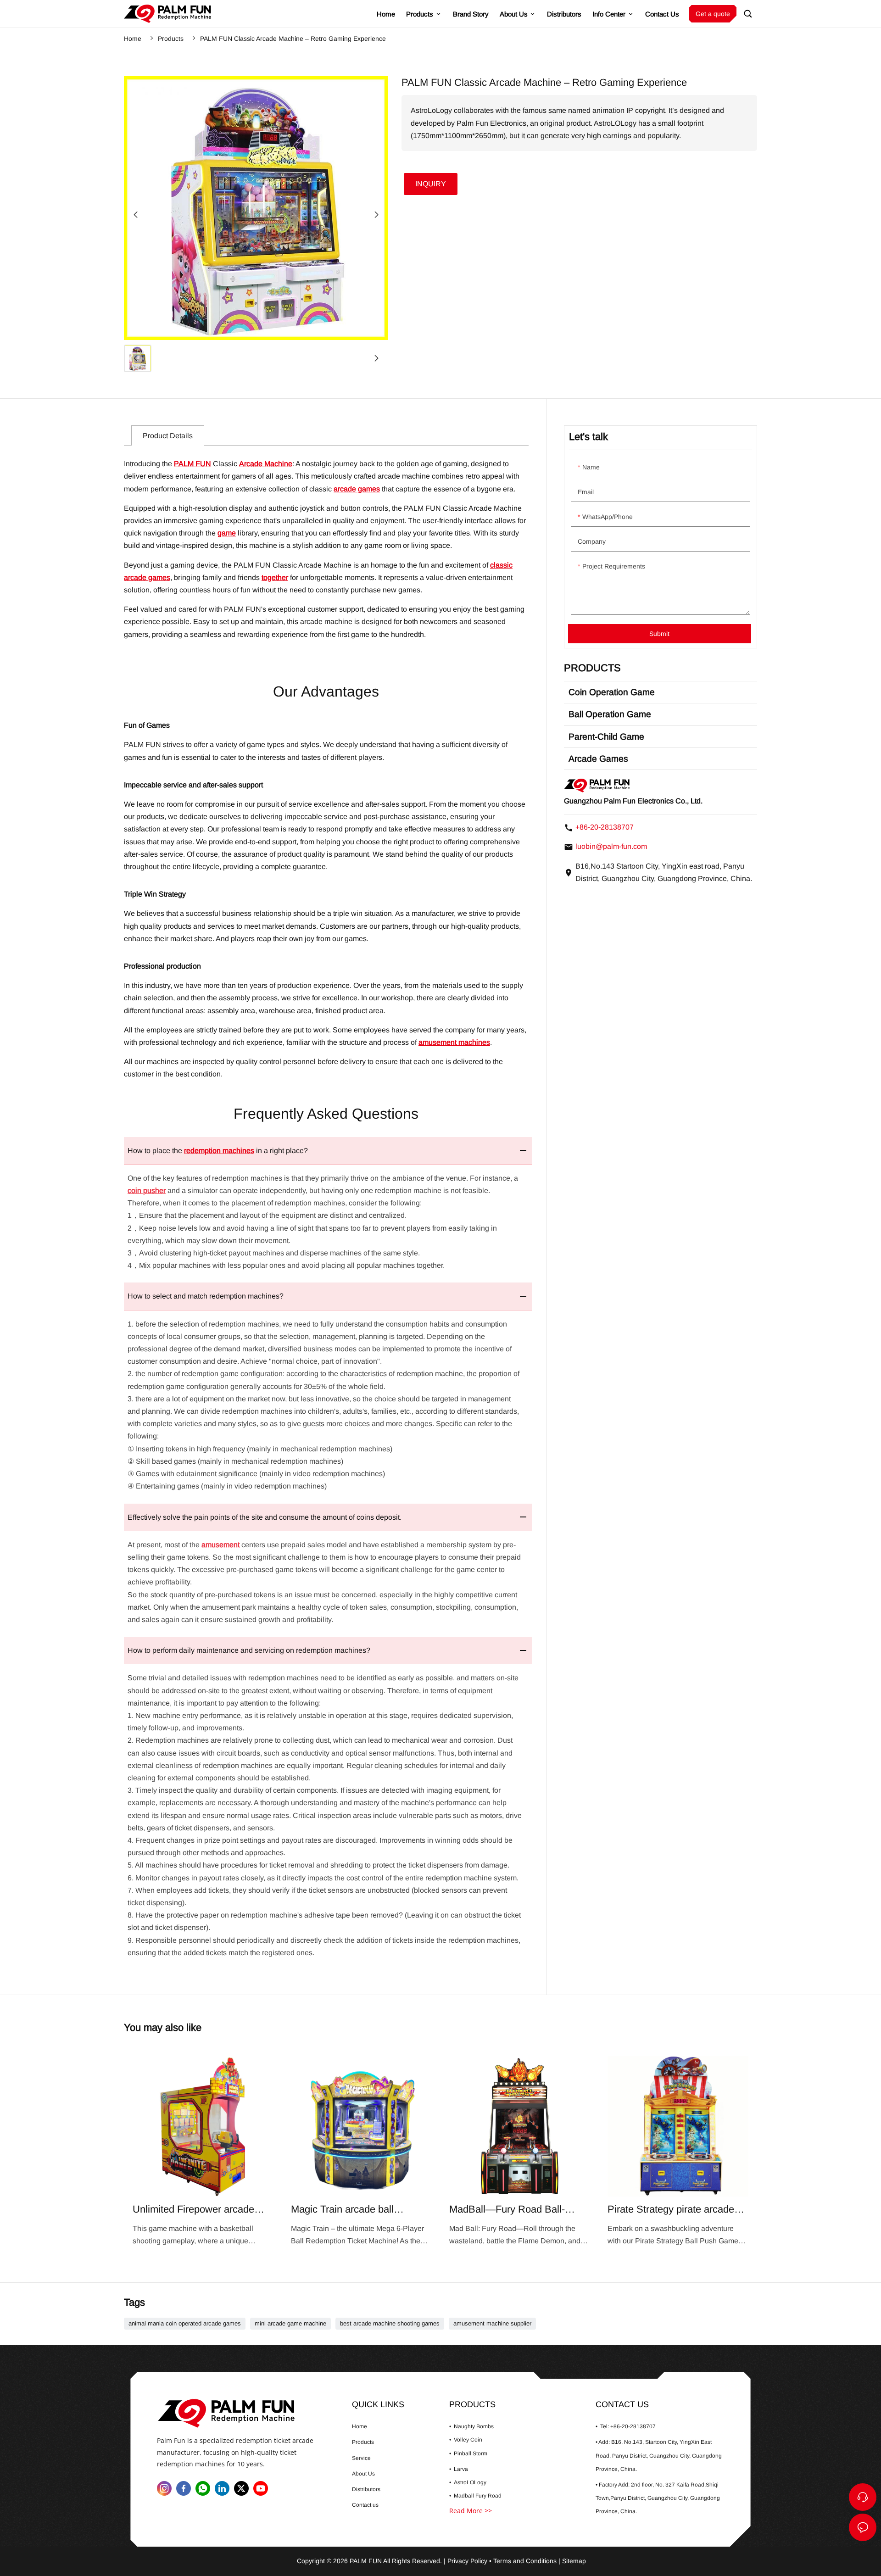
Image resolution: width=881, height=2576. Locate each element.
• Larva (459, 2469)
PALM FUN (192, 464)
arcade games (357, 489)
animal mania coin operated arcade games (185, 2324)
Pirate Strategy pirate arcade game (678, 2151)
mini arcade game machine (290, 2324)
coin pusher (147, 1190)
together (275, 577)
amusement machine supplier (492, 2324)
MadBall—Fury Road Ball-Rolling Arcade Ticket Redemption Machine (520, 2151)
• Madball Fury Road (475, 2496)
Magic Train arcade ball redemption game (361, 2151)
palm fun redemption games (167, 14)
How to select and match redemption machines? (206, 1296)
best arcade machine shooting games (390, 2324)
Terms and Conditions (525, 2561)
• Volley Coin (466, 2440)
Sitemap (574, 2561)
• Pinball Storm (468, 2453)
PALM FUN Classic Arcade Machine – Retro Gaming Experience (293, 39)
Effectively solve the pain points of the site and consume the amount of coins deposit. (265, 1517)
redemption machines (219, 1151)
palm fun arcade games (244, 2413)
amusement (220, 1545)
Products (171, 39)
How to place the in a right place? (218, 1151)
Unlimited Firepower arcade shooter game (203, 2151)
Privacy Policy (467, 2561)
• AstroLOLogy (468, 2482)
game (227, 533)
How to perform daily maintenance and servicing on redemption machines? (249, 1650)
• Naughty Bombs (471, 2426)
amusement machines (454, 1042)
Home (133, 39)
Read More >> (471, 2511)
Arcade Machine (266, 464)
